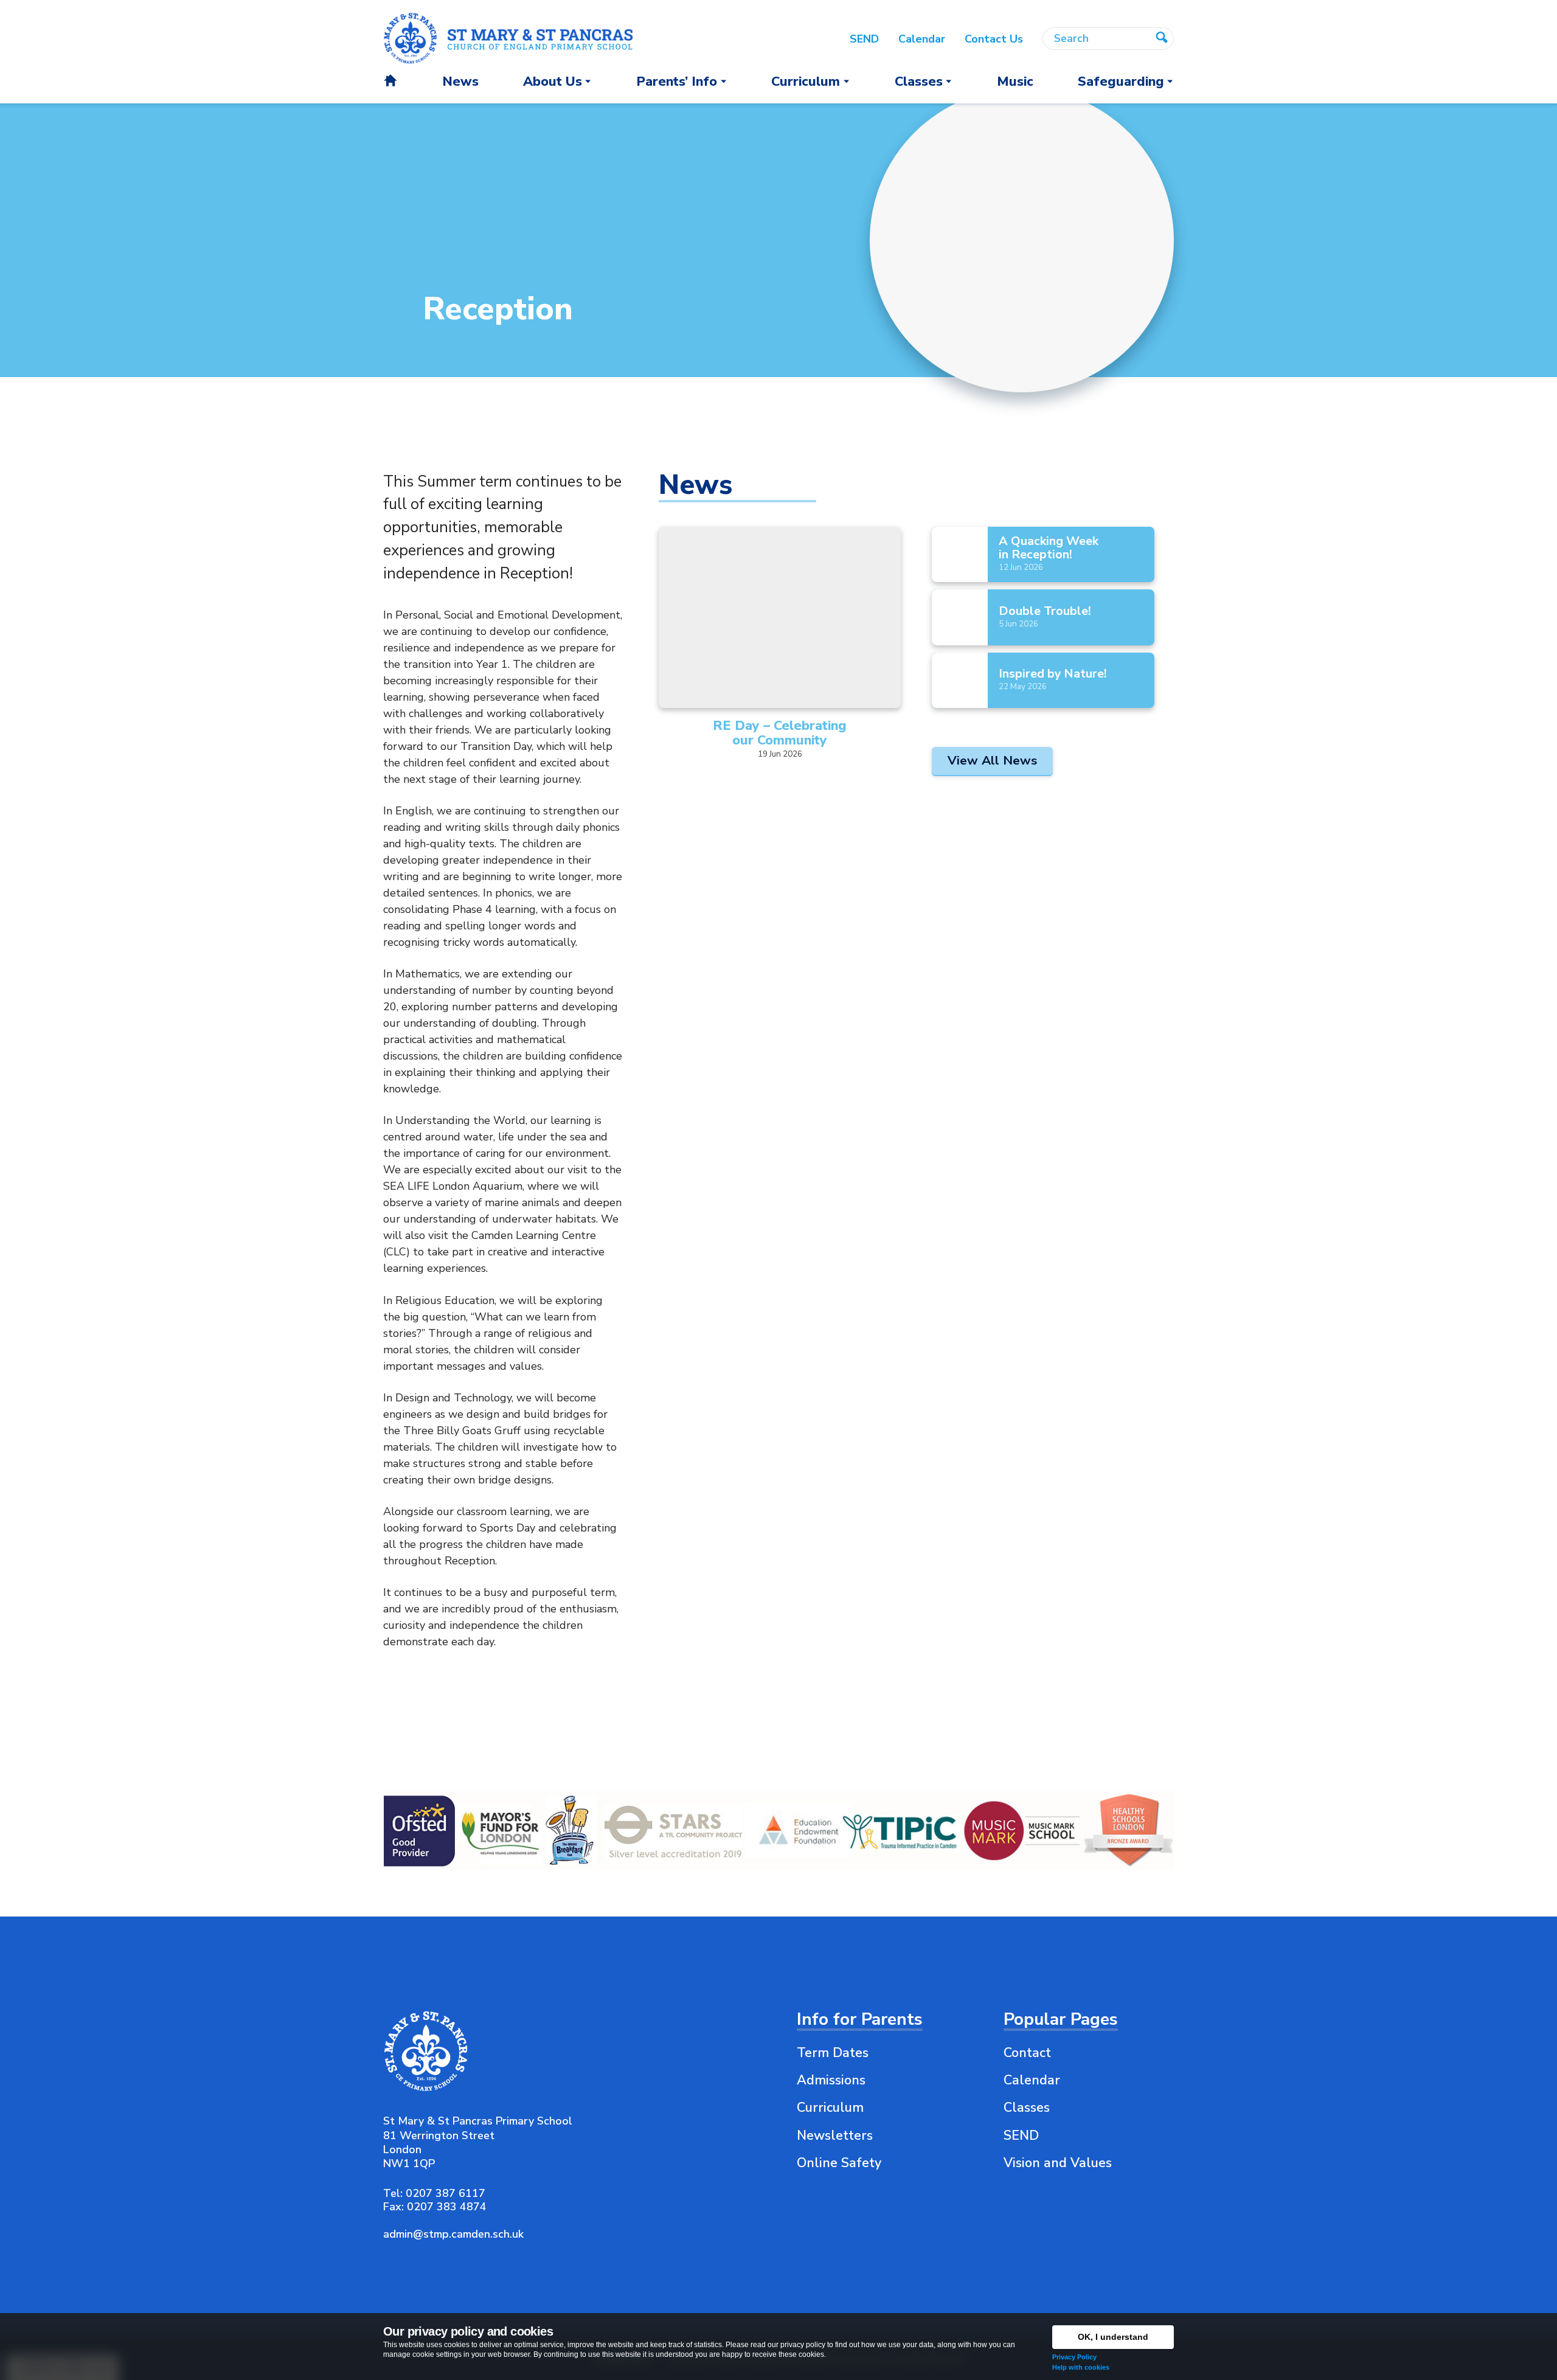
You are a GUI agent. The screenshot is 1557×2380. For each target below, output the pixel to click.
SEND (1021, 2135)
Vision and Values (1058, 2163)
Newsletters (835, 2135)
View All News (992, 760)
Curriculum (830, 2108)
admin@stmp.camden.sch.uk (453, 2234)
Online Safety (839, 2163)
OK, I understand (1113, 2337)
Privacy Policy (1074, 2357)
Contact (1027, 2053)
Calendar (1032, 2080)
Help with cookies (1081, 2367)
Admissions (831, 2080)
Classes (1027, 2108)
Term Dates (833, 2053)
